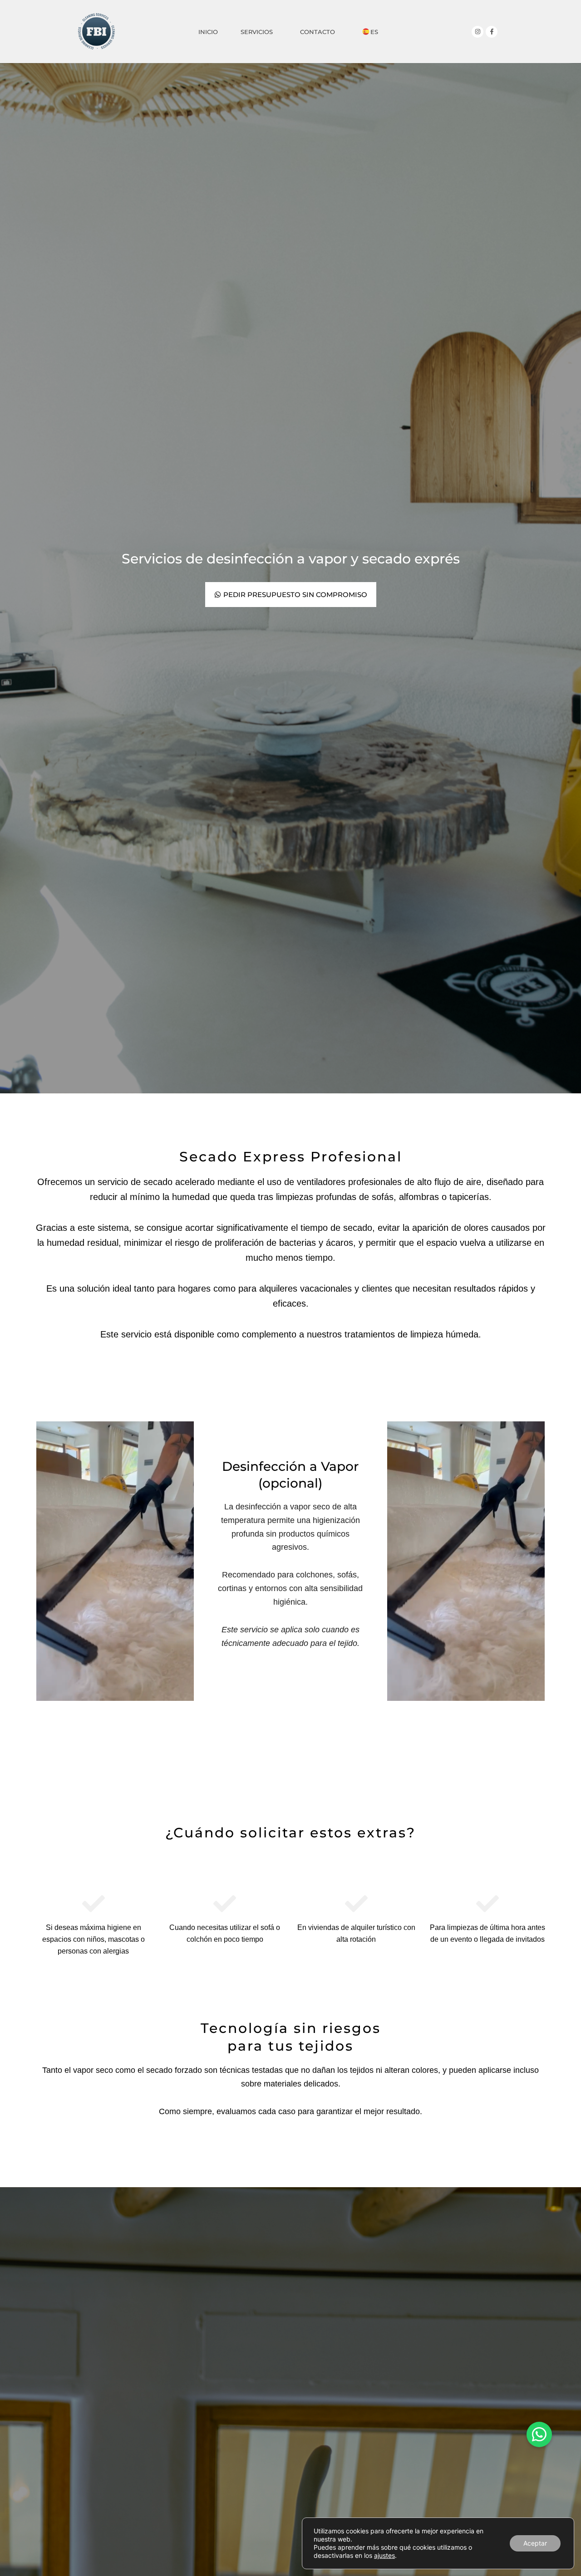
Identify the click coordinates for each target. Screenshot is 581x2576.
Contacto (318, 32)
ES (374, 32)
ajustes (384, 2555)
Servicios (257, 32)
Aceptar (535, 2543)
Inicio (208, 32)
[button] (539, 2434)
